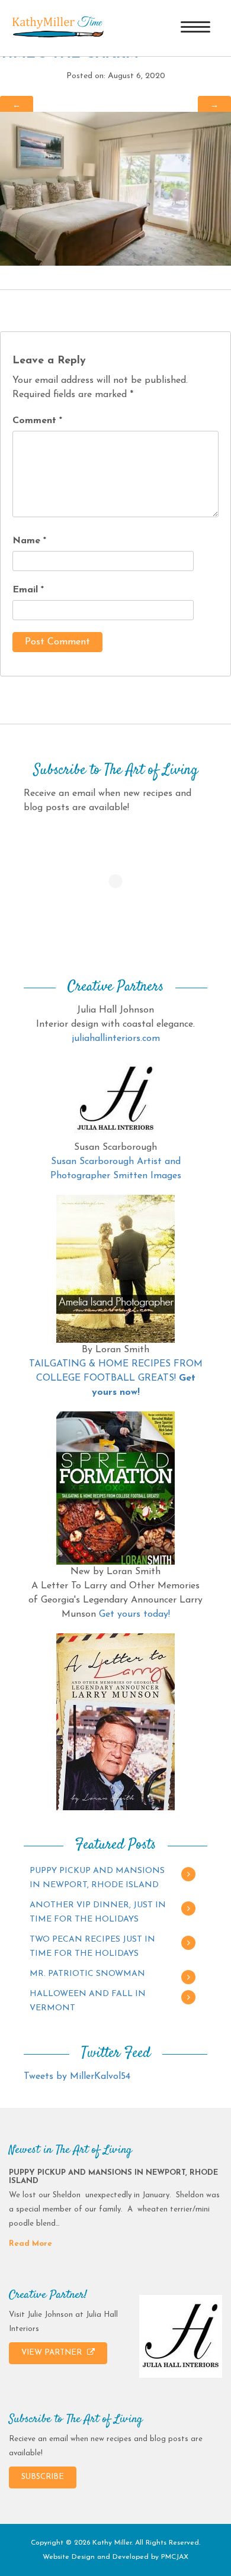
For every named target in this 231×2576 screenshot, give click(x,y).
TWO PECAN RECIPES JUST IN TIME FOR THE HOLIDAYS (92, 1947)
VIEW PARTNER (53, 2353)
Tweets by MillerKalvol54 (77, 2077)
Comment (37, 421)
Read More (31, 2244)
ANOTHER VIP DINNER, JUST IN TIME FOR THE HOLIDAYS (98, 1912)
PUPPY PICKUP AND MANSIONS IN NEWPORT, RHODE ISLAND (97, 1878)
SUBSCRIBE (43, 2477)
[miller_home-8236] (115, 188)
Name (29, 541)
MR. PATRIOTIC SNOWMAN (87, 1974)
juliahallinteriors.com (116, 1039)
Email (28, 590)
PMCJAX (175, 2557)
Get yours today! (134, 1614)
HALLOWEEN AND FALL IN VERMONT (88, 2001)
